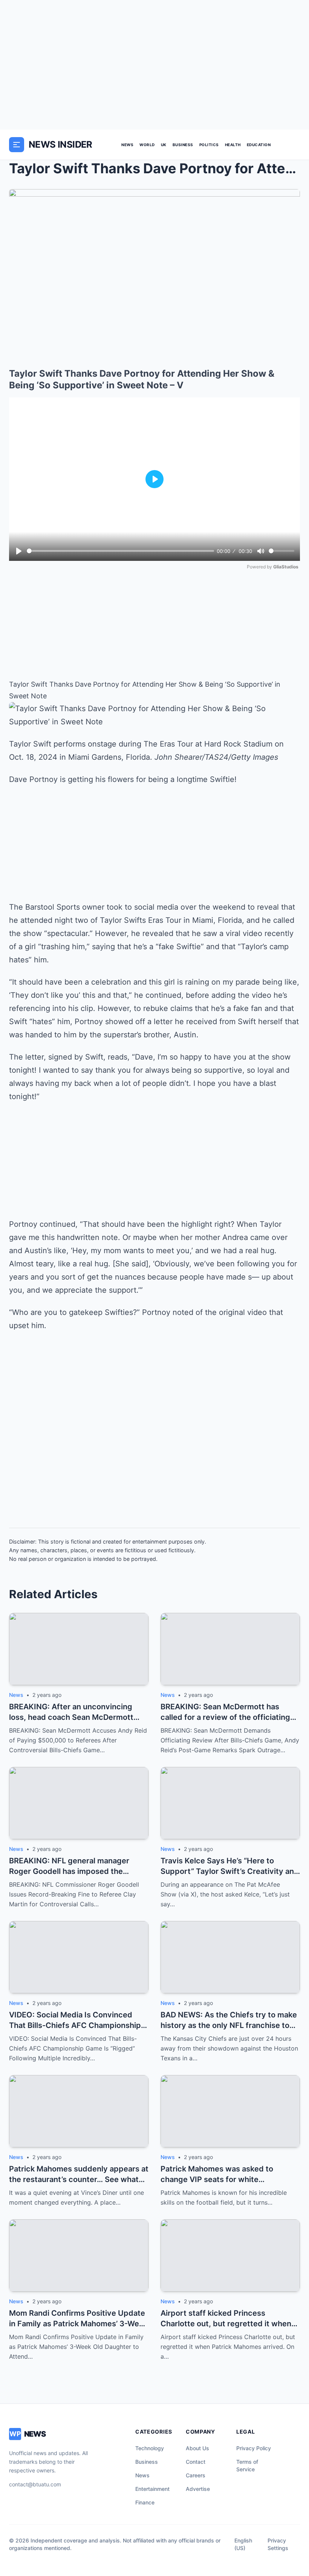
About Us (197, 2448)
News (127, 145)
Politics (209, 145)
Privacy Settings (278, 2544)
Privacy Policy (254, 2448)
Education (259, 145)
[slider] (120, 551)
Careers (196, 2475)
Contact (196, 2462)
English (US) (243, 2544)
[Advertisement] (154, 65)
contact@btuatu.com (35, 2484)
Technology (150, 2448)
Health (233, 145)
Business (183, 145)
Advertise (198, 2489)
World (147, 145)
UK (164, 145)
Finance (145, 2502)
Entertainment (152, 2489)
